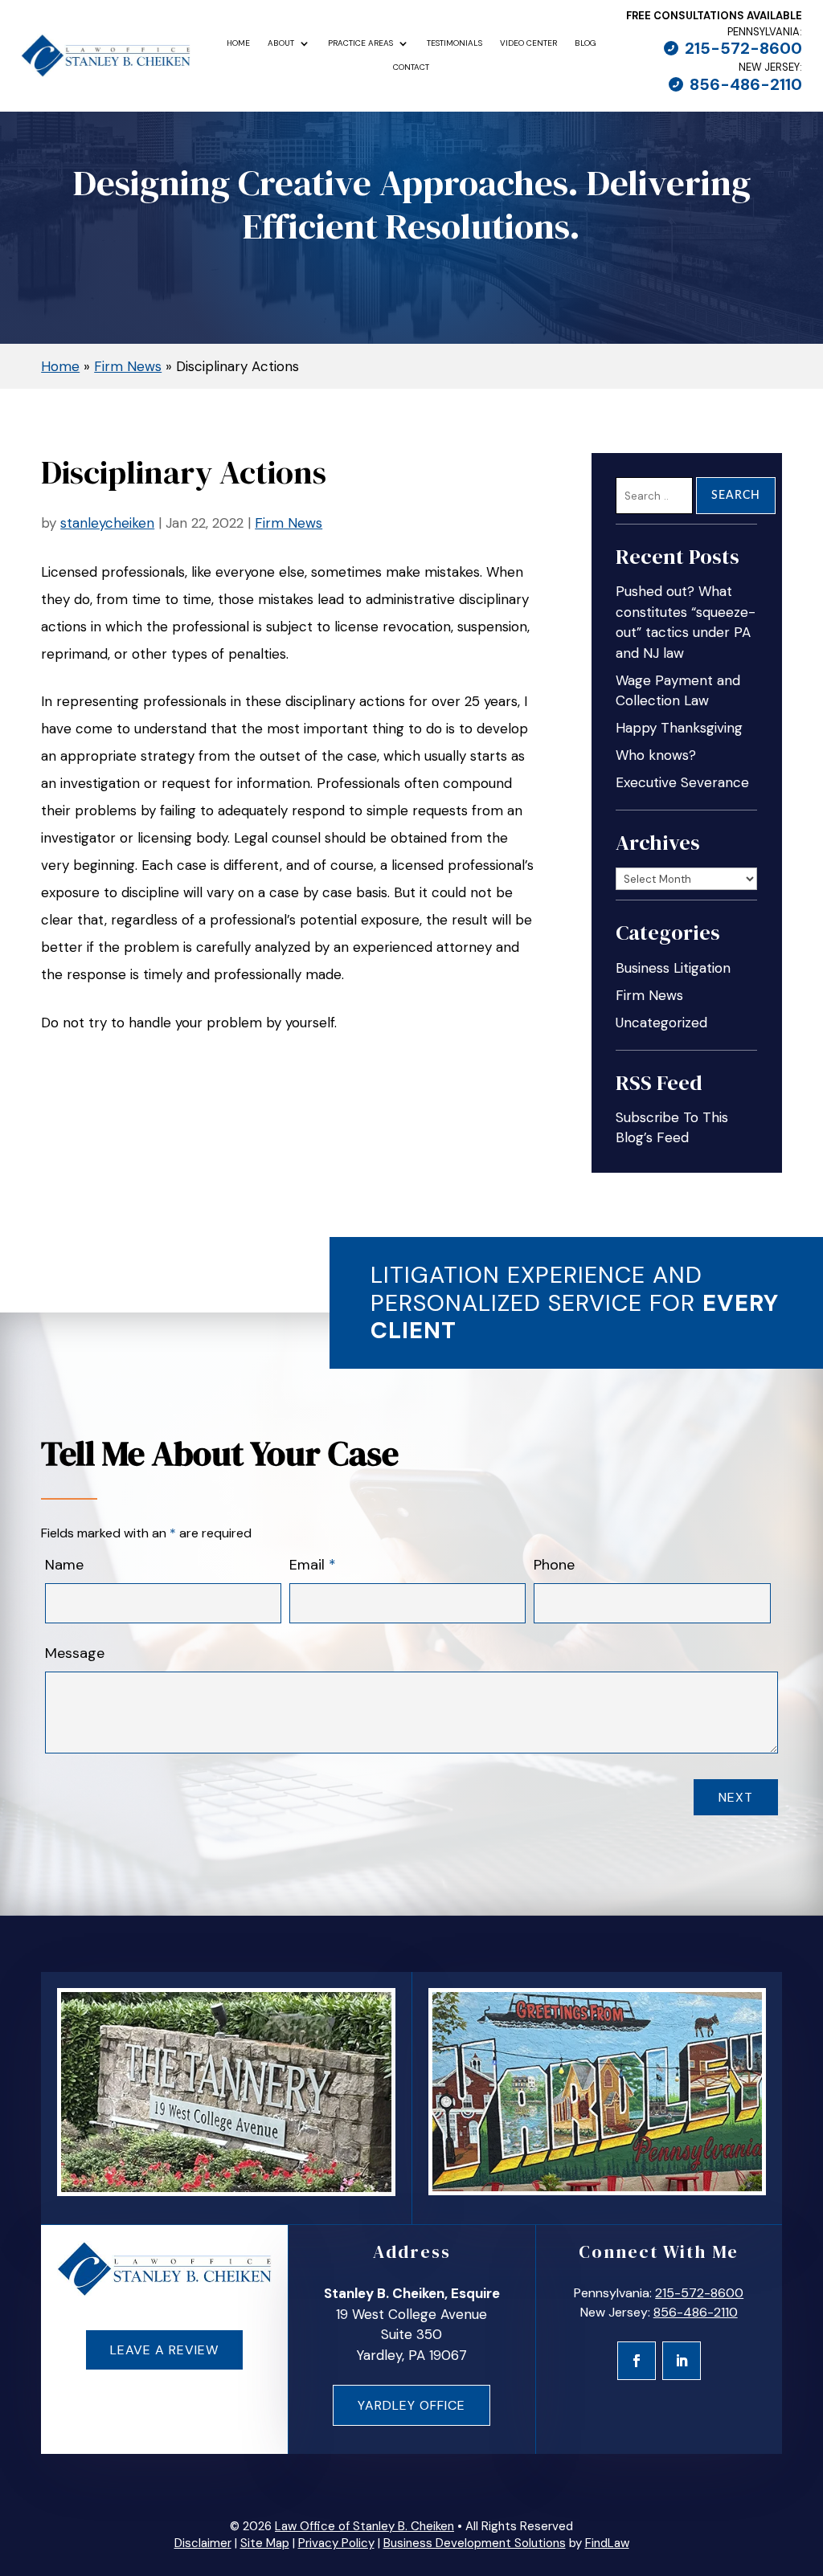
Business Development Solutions (475, 2543)
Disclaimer (203, 2543)
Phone (554, 1565)
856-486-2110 (746, 84)
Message (75, 1653)
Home (238, 43)
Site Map (265, 2543)
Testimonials (454, 43)
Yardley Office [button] (411, 2405)
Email (313, 1565)
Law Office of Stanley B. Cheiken (364, 2526)
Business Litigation (673, 968)
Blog (586, 43)
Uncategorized (661, 1023)
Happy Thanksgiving (679, 728)
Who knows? (656, 755)
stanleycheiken (107, 523)
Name (64, 1565)
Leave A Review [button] (164, 2350)
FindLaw (607, 2543)
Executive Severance (682, 782)
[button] (803, 2460)
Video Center (528, 43)
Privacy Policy (336, 2543)
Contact (411, 67)
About (281, 43)
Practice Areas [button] (360, 43)
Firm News (289, 523)
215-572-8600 (743, 48)
